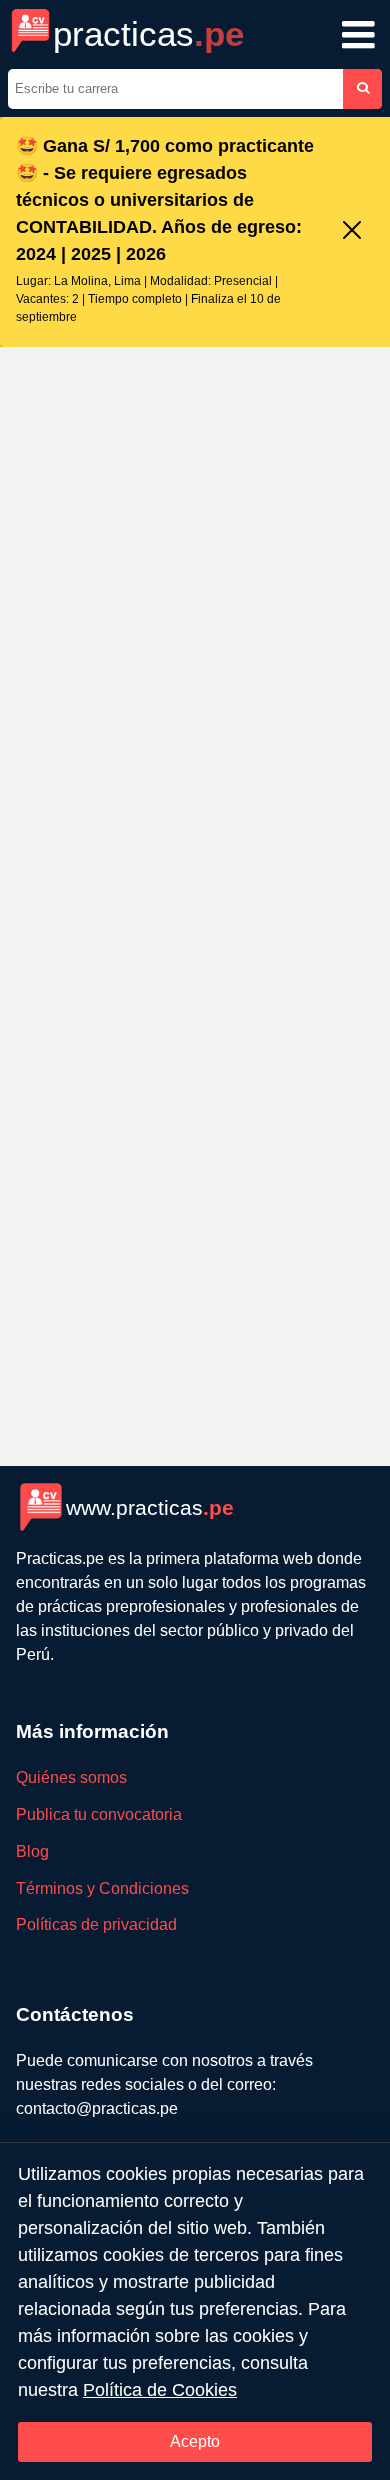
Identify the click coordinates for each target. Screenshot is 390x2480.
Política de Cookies (160, 2390)
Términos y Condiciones (102, 1888)
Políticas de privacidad (96, 1924)
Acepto (195, 2441)
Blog (32, 1851)
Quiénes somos (71, 1777)
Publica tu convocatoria (99, 1814)
